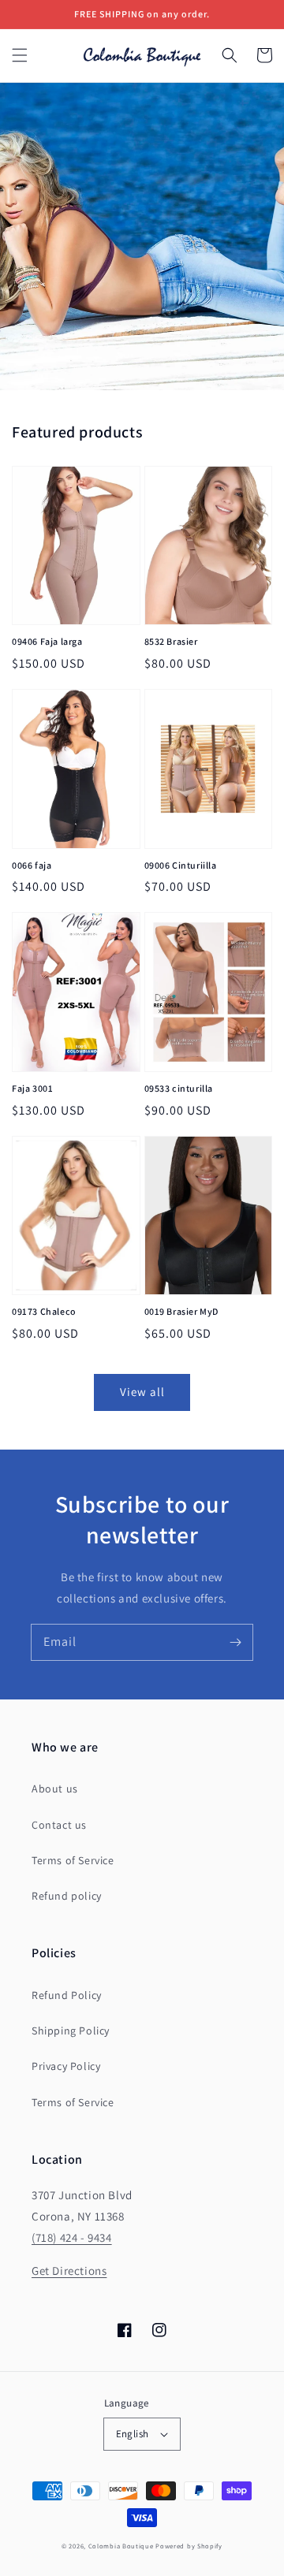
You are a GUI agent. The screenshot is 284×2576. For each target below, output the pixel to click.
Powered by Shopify (189, 2546)
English (133, 2434)
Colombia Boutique (121, 2546)
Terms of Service (73, 1860)
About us (55, 1789)
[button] (20, 55)
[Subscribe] (235, 1642)
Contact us (59, 1825)
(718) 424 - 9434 (72, 2237)
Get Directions (69, 2271)
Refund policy (67, 1896)
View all (142, 1392)
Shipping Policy (71, 2031)
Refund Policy (67, 1995)
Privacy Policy (66, 2066)
